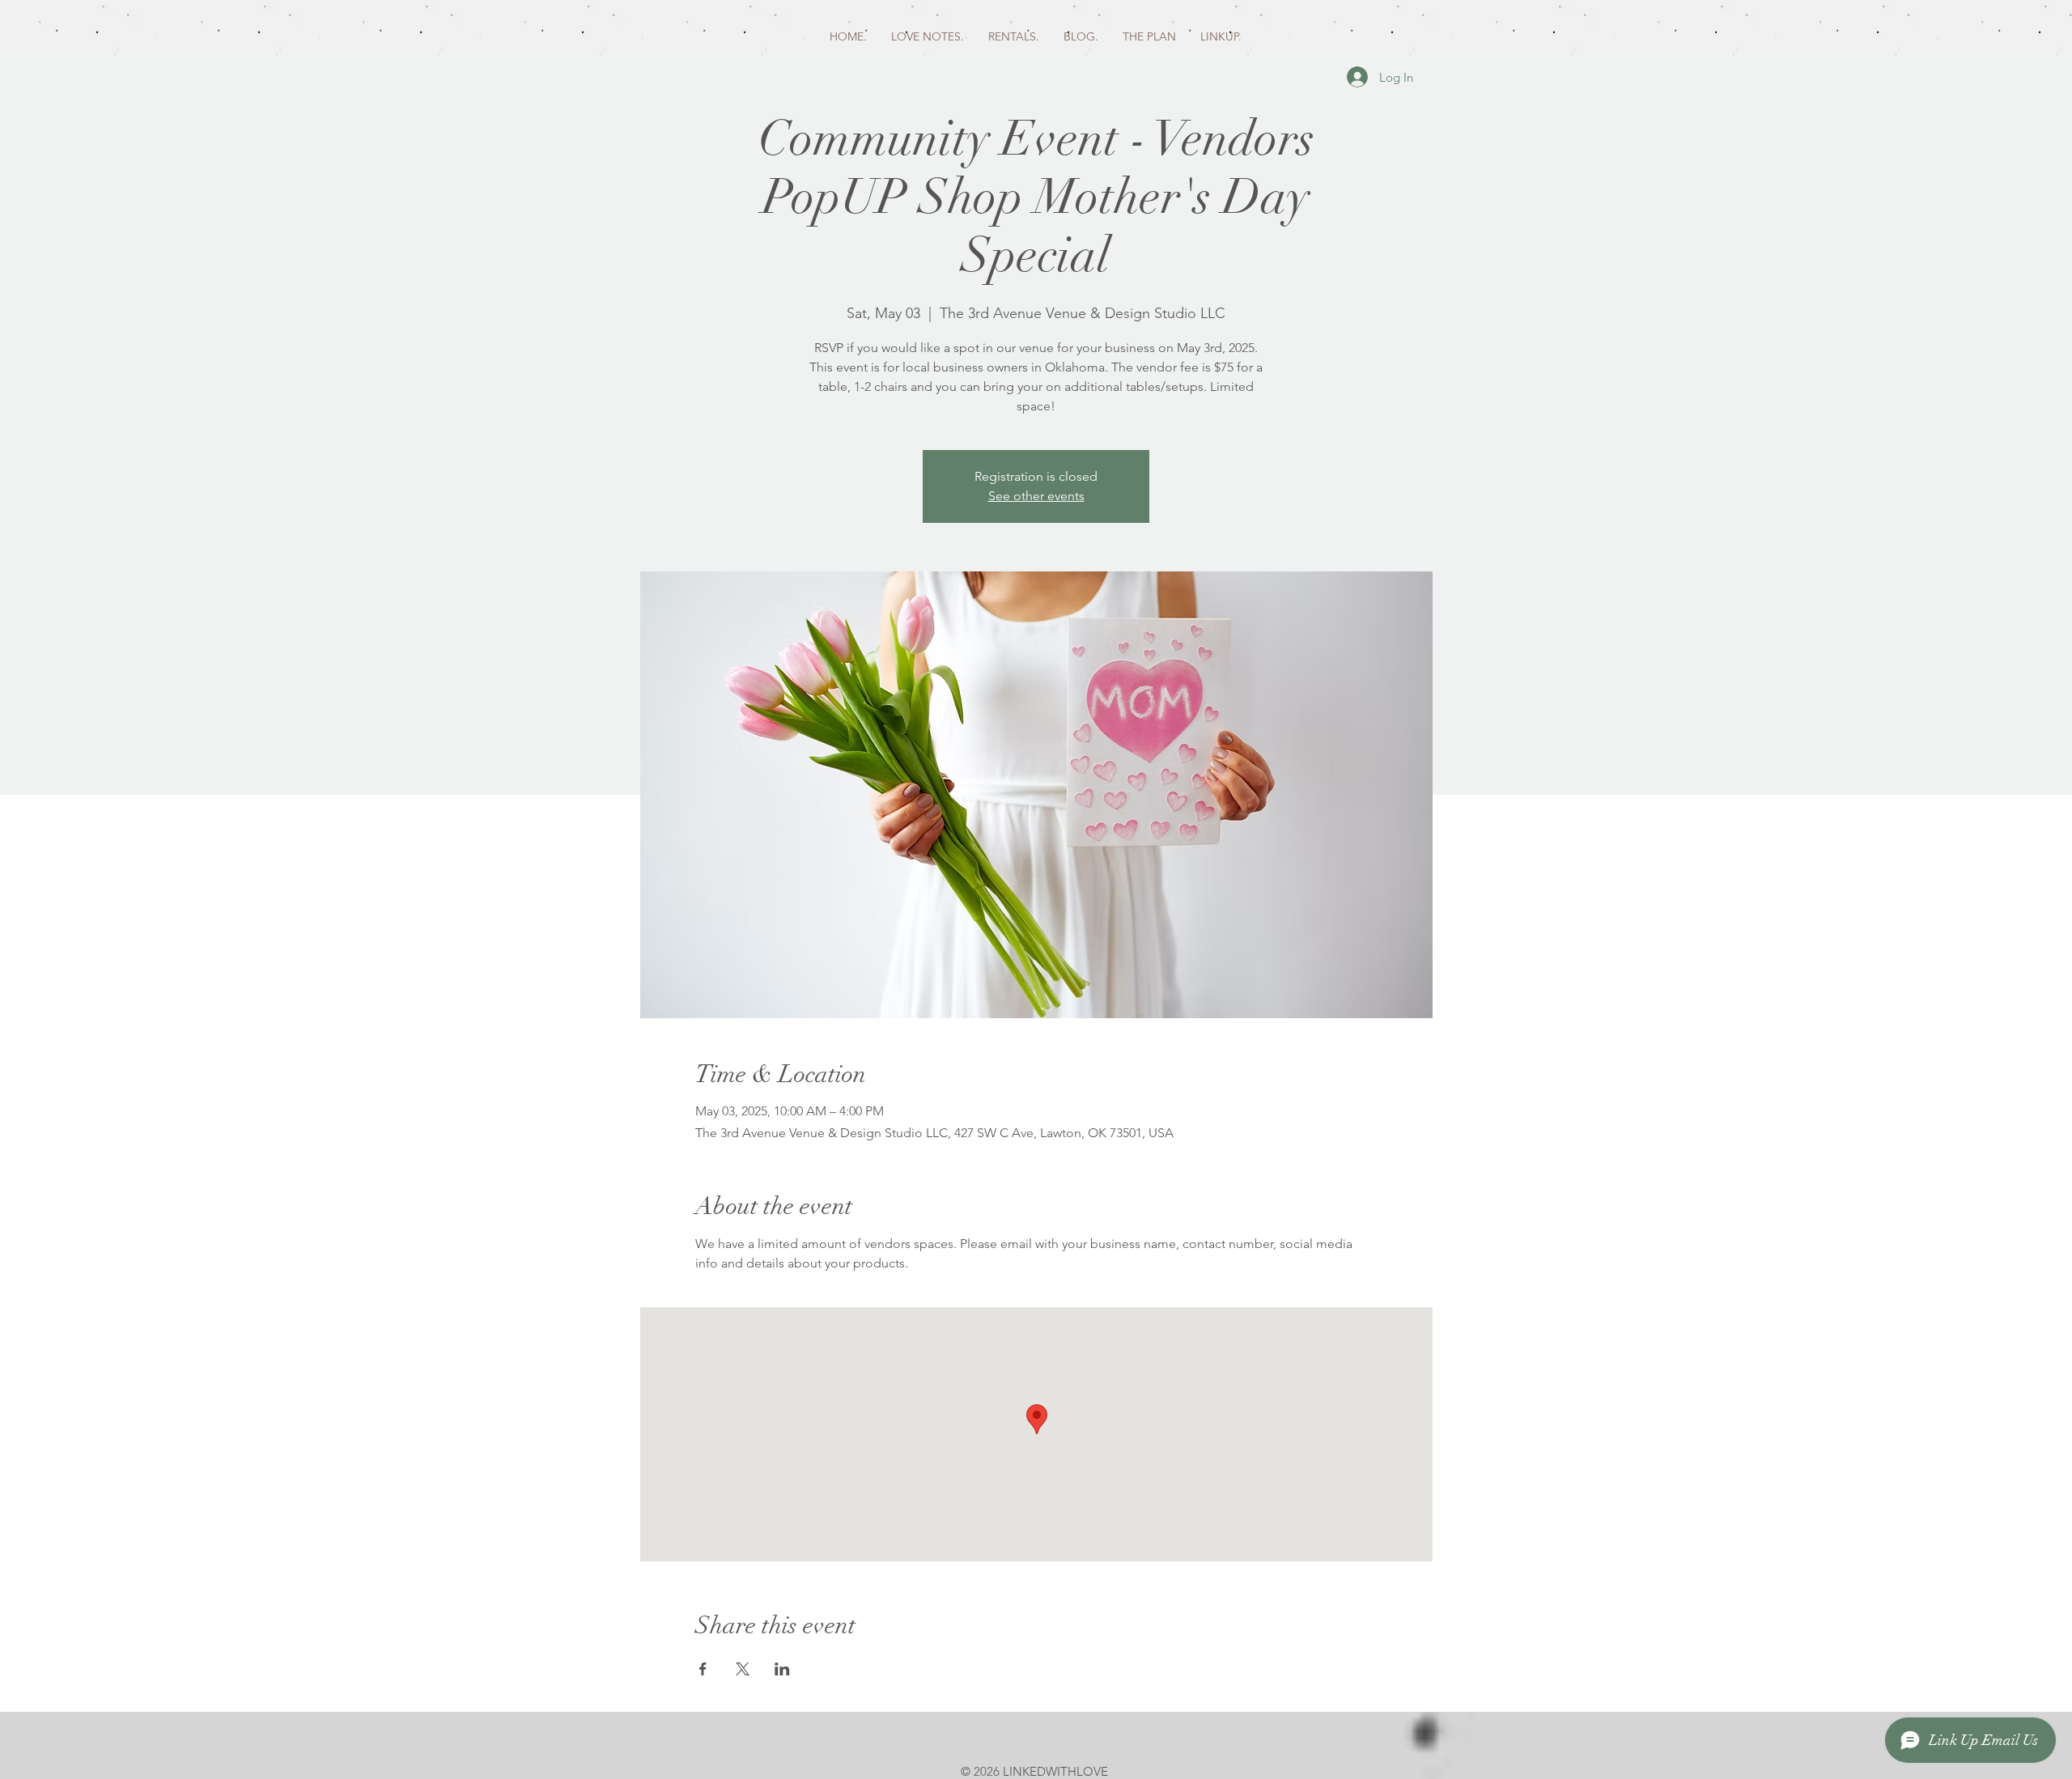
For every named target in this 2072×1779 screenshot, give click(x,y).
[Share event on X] (743, 1669)
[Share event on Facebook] (703, 1669)
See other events (1036, 496)
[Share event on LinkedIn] (782, 1669)
